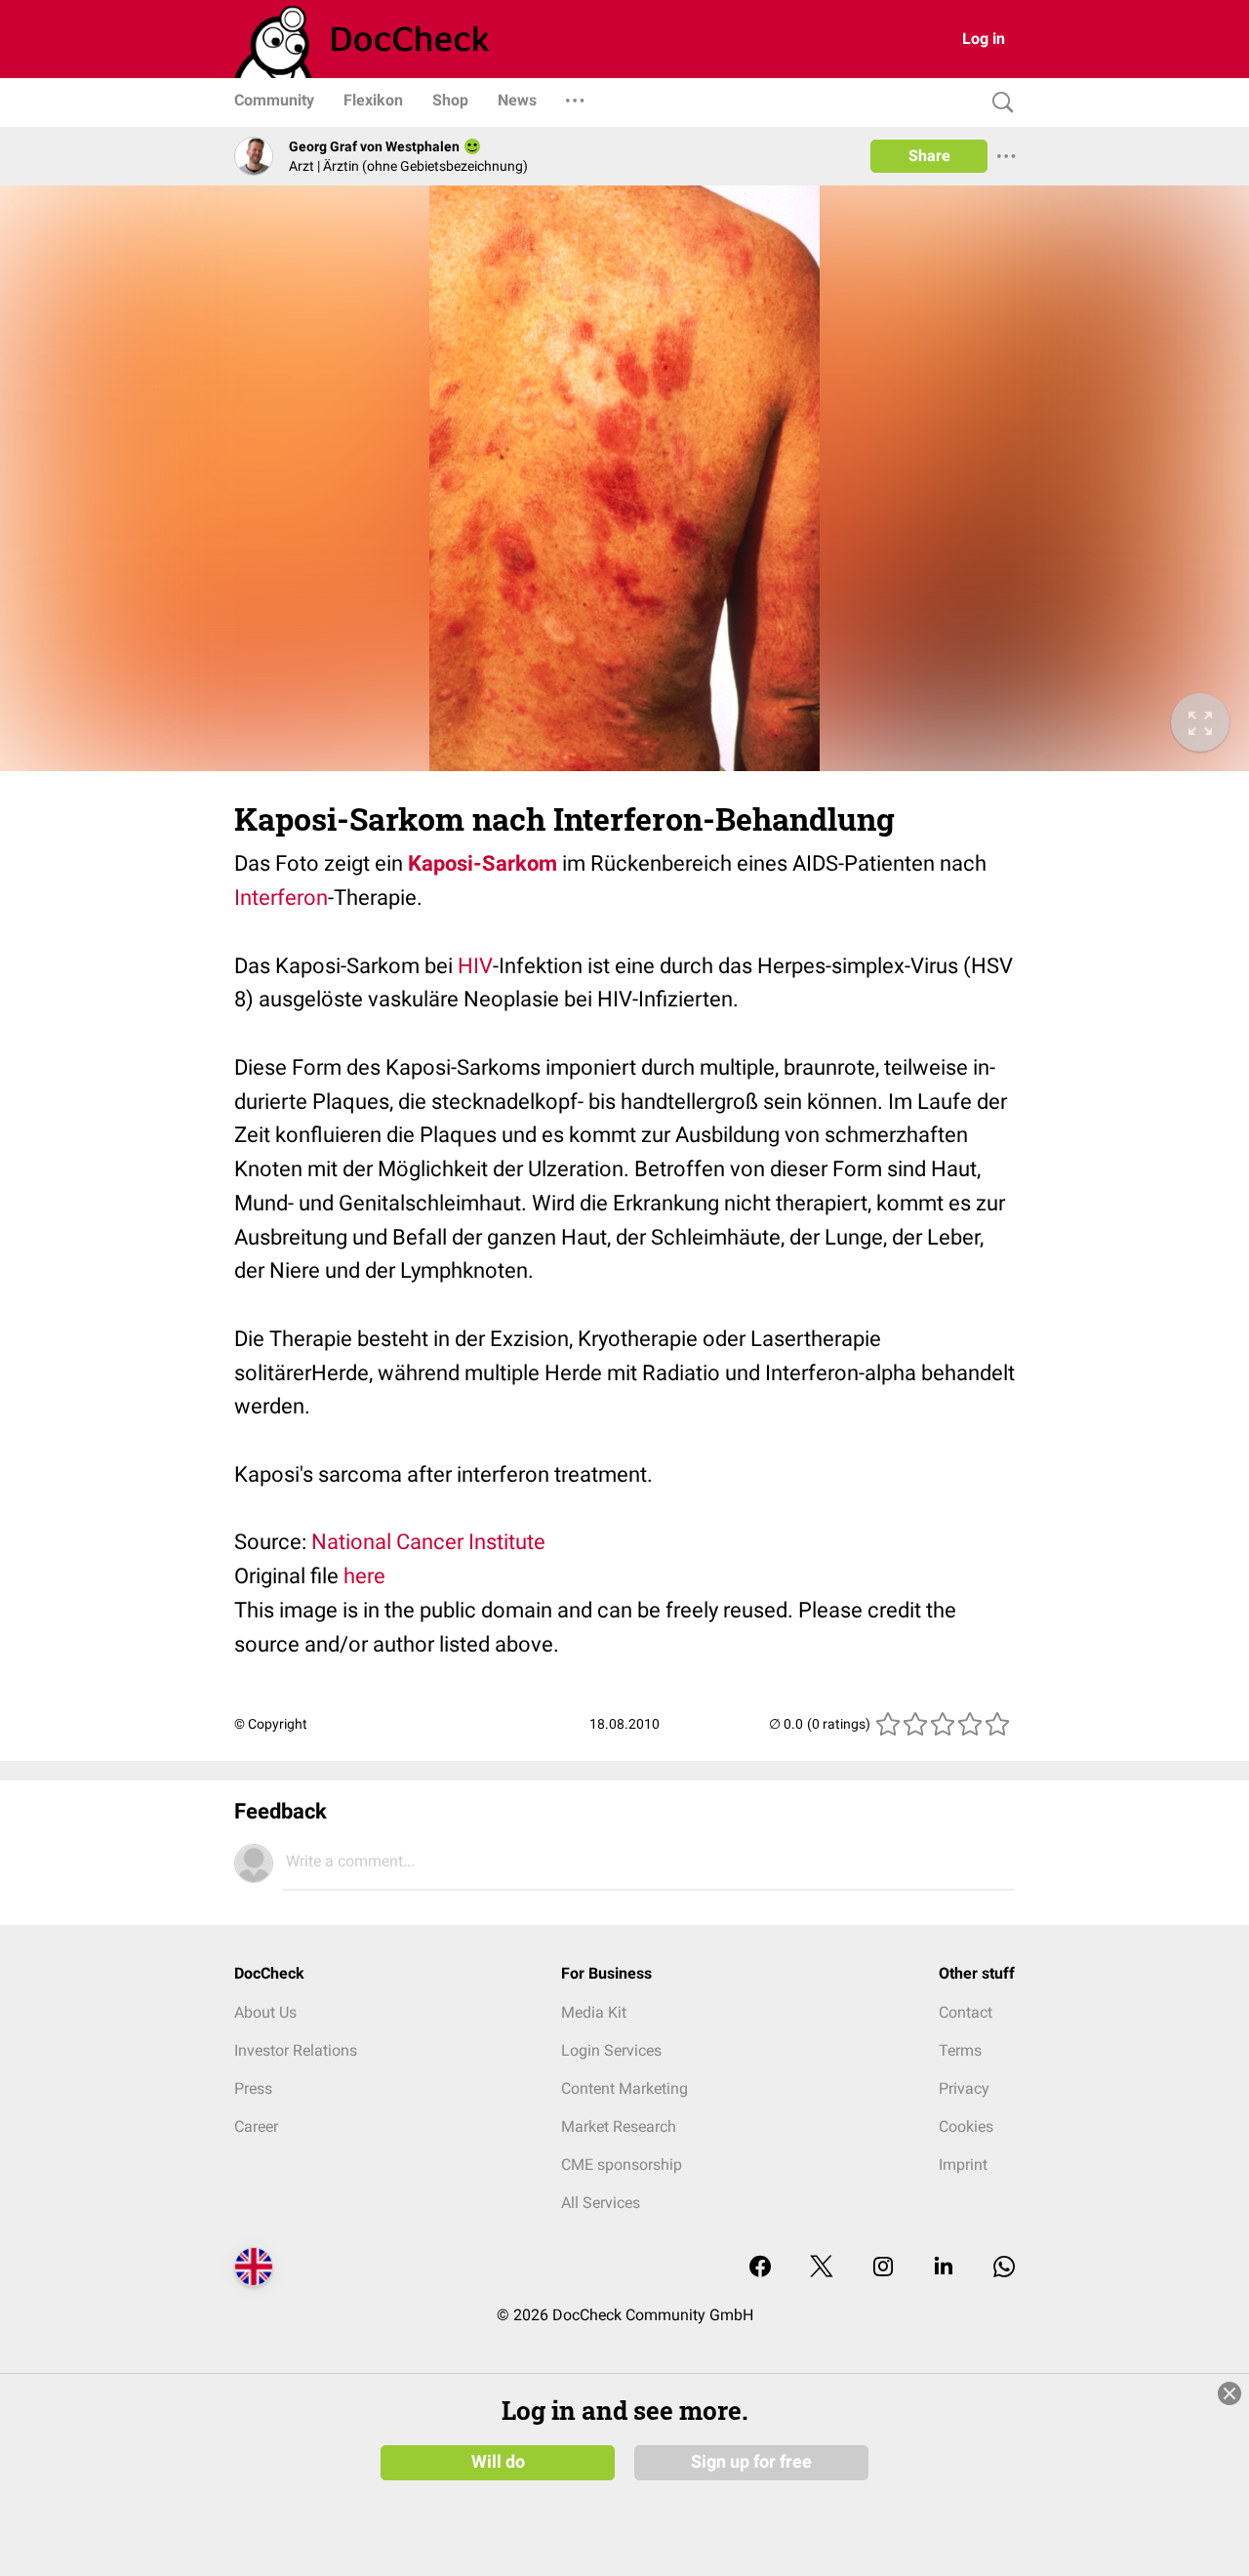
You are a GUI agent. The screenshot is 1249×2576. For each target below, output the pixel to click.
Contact (966, 2012)
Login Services (611, 2050)
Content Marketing (624, 2088)
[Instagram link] (883, 2268)
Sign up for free (751, 2462)
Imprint (963, 2165)
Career (256, 2126)
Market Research (619, 2126)
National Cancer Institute (428, 1542)
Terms (960, 2050)
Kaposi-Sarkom (483, 863)
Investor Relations (296, 2050)
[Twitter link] (822, 2268)
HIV (475, 966)
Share (929, 156)
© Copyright (271, 1724)
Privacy (964, 2088)
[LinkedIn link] (944, 2268)
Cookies (966, 2126)
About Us (265, 2012)
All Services (601, 2203)
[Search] (998, 103)
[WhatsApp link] (1004, 2268)
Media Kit (594, 2012)
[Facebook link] (760, 2268)
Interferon (281, 898)
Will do (498, 2462)
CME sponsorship (622, 2165)
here (364, 1576)
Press (253, 2088)
